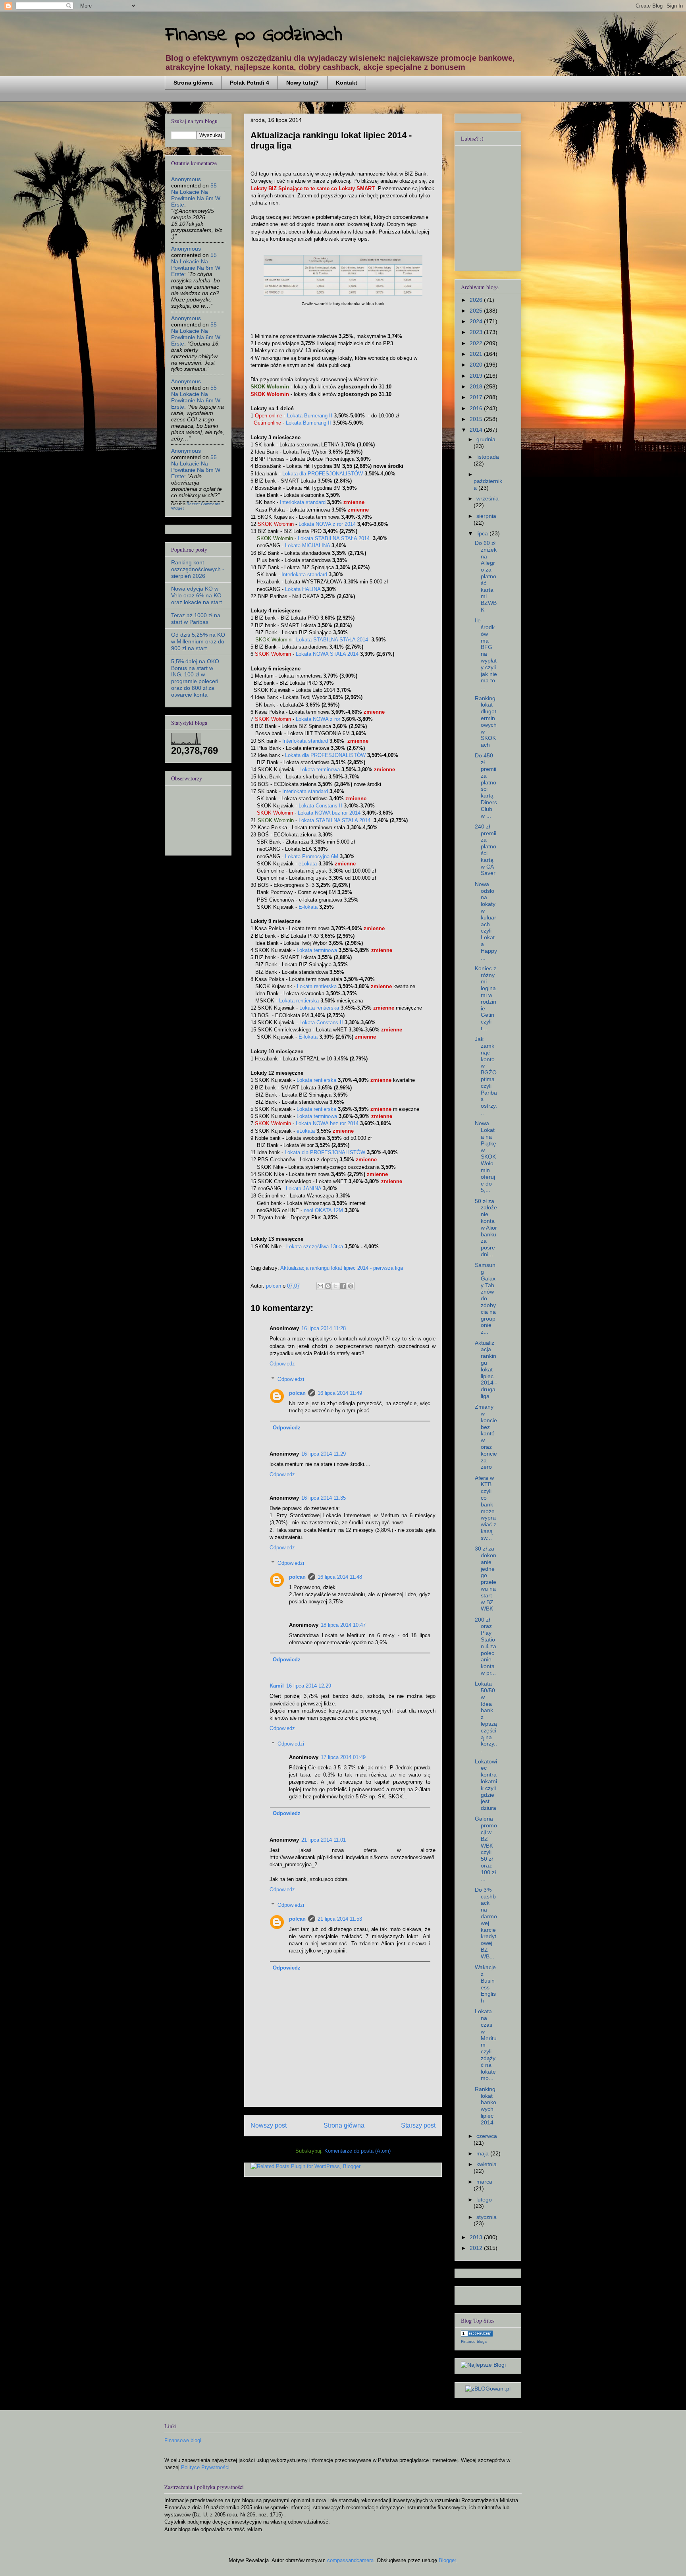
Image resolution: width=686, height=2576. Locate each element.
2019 (477, 376)
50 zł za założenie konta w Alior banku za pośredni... (486, 1228)
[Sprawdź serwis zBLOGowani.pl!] (488, 2389)
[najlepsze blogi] (483, 2365)
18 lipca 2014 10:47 (343, 1625)
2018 (477, 386)
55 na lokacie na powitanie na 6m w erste (196, 195)
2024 (477, 321)
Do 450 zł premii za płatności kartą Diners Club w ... (486, 785)
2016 (477, 408)
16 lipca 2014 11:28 (324, 1328)
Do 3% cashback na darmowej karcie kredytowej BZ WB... (486, 1923)
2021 (477, 354)
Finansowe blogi (183, 2440)
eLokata (308, 864)
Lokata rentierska (317, 986)
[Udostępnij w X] (335, 1286)
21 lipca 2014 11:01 (324, 1840)
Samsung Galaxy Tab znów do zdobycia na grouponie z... (485, 1298)
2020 (477, 365)
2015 (477, 419)
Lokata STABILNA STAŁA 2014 (334, 538)
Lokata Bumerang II (310, 416)
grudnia (486, 439)
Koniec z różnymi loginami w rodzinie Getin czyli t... (486, 998)
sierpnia (486, 516)
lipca (483, 533)
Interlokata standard (303, 502)
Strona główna (193, 83)
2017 (477, 397)
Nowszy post (269, 2125)
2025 (477, 311)
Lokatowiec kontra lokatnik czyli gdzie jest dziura (486, 1785)
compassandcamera (350, 2560)
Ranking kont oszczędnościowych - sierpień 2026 (198, 569)
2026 (477, 300)
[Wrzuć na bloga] (328, 1286)
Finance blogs (474, 2341)
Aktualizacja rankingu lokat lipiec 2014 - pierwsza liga (342, 1268)
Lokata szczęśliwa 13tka (315, 1246)
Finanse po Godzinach (254, 35)
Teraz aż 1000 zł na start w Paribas (196, 619)
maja (483, 2153)
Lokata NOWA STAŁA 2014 (327, 654)
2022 (477, 343)
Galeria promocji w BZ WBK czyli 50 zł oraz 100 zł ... (486, 1849)
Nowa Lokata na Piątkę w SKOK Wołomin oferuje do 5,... (486, 1157)
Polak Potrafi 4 (250, 83)
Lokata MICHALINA (307, 546)
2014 (477, 430)
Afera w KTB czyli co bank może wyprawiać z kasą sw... (486, 1508)
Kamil (277, 1686)
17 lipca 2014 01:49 (343, 1757)
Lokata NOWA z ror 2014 (327, 524)
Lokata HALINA (303, 589)
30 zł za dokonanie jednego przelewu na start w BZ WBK (486, 1579)
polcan (297, 1393)
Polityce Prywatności (205, 2467)
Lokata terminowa (320, 770)
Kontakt (347, 83)
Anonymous (186, 179)
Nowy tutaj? (303, 83)
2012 (477, 2248)
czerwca (487, 2136)
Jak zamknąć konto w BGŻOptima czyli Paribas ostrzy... (486, 1076)
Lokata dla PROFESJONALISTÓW (323, 474)
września (488, 498)
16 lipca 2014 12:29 (309, 1686)
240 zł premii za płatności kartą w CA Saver (486, 850)
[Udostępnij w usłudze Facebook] (343, 1286)
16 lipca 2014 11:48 (340, 1577)
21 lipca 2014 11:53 (340, 1919)
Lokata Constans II (320, 806)
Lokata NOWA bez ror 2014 (329, 813)
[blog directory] (477, 2335)
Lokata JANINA (303, 1189)
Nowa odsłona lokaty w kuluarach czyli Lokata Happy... (486, 921)
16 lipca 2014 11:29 (324, 1454)
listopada (488, 457)
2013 (477, 2237)
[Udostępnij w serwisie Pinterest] (351, 1286)
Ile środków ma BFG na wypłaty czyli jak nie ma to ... (486, 654)
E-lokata (308, 907)
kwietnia (487, 2164)
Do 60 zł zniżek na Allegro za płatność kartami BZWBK (486, 576)
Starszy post (418, 2125)
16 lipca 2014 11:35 (324, 1498)
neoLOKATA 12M (323, 1210)
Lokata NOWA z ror (318, 719)
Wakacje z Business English (485, 1984)
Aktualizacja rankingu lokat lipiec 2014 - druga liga (486, 1369)
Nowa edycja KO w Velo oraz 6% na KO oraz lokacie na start (197, 595)
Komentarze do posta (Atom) (357, 2151)
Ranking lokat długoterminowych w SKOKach (486, 722)
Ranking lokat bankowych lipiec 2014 (486, 2106)
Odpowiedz (282, 1364)
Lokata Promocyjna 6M (312, 856)
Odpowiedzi (291, 1379)
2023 (477, 332)
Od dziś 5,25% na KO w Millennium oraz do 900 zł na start (198, 641)
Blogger (447, 2560)
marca (484, 2182)
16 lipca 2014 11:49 (340, 1393)
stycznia (487, 2217)
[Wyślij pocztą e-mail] (320, 1286)
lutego (484, 2199)
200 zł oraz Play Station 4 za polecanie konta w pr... (486, 1646)
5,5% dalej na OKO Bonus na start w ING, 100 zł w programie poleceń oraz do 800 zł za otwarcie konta (195, 678)
